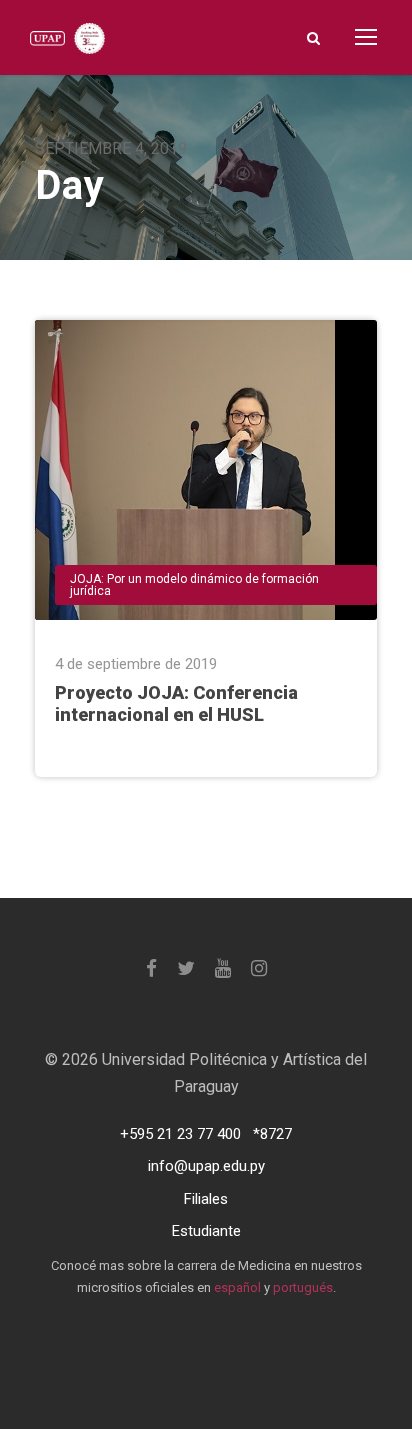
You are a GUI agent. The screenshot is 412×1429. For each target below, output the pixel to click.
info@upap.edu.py (206, 1166)
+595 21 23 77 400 (180, 1134)
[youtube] (223, 968)
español (237, 1287)
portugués (303, 1287)
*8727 (272, 1134)
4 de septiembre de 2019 (136, 664)
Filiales (206, 1199)
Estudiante (206, 1231)
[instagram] (259, 968)
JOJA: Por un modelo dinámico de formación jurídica (194, 585)
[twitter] (186, 968)
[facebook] (151, 968)
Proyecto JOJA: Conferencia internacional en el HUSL (176, 704)
